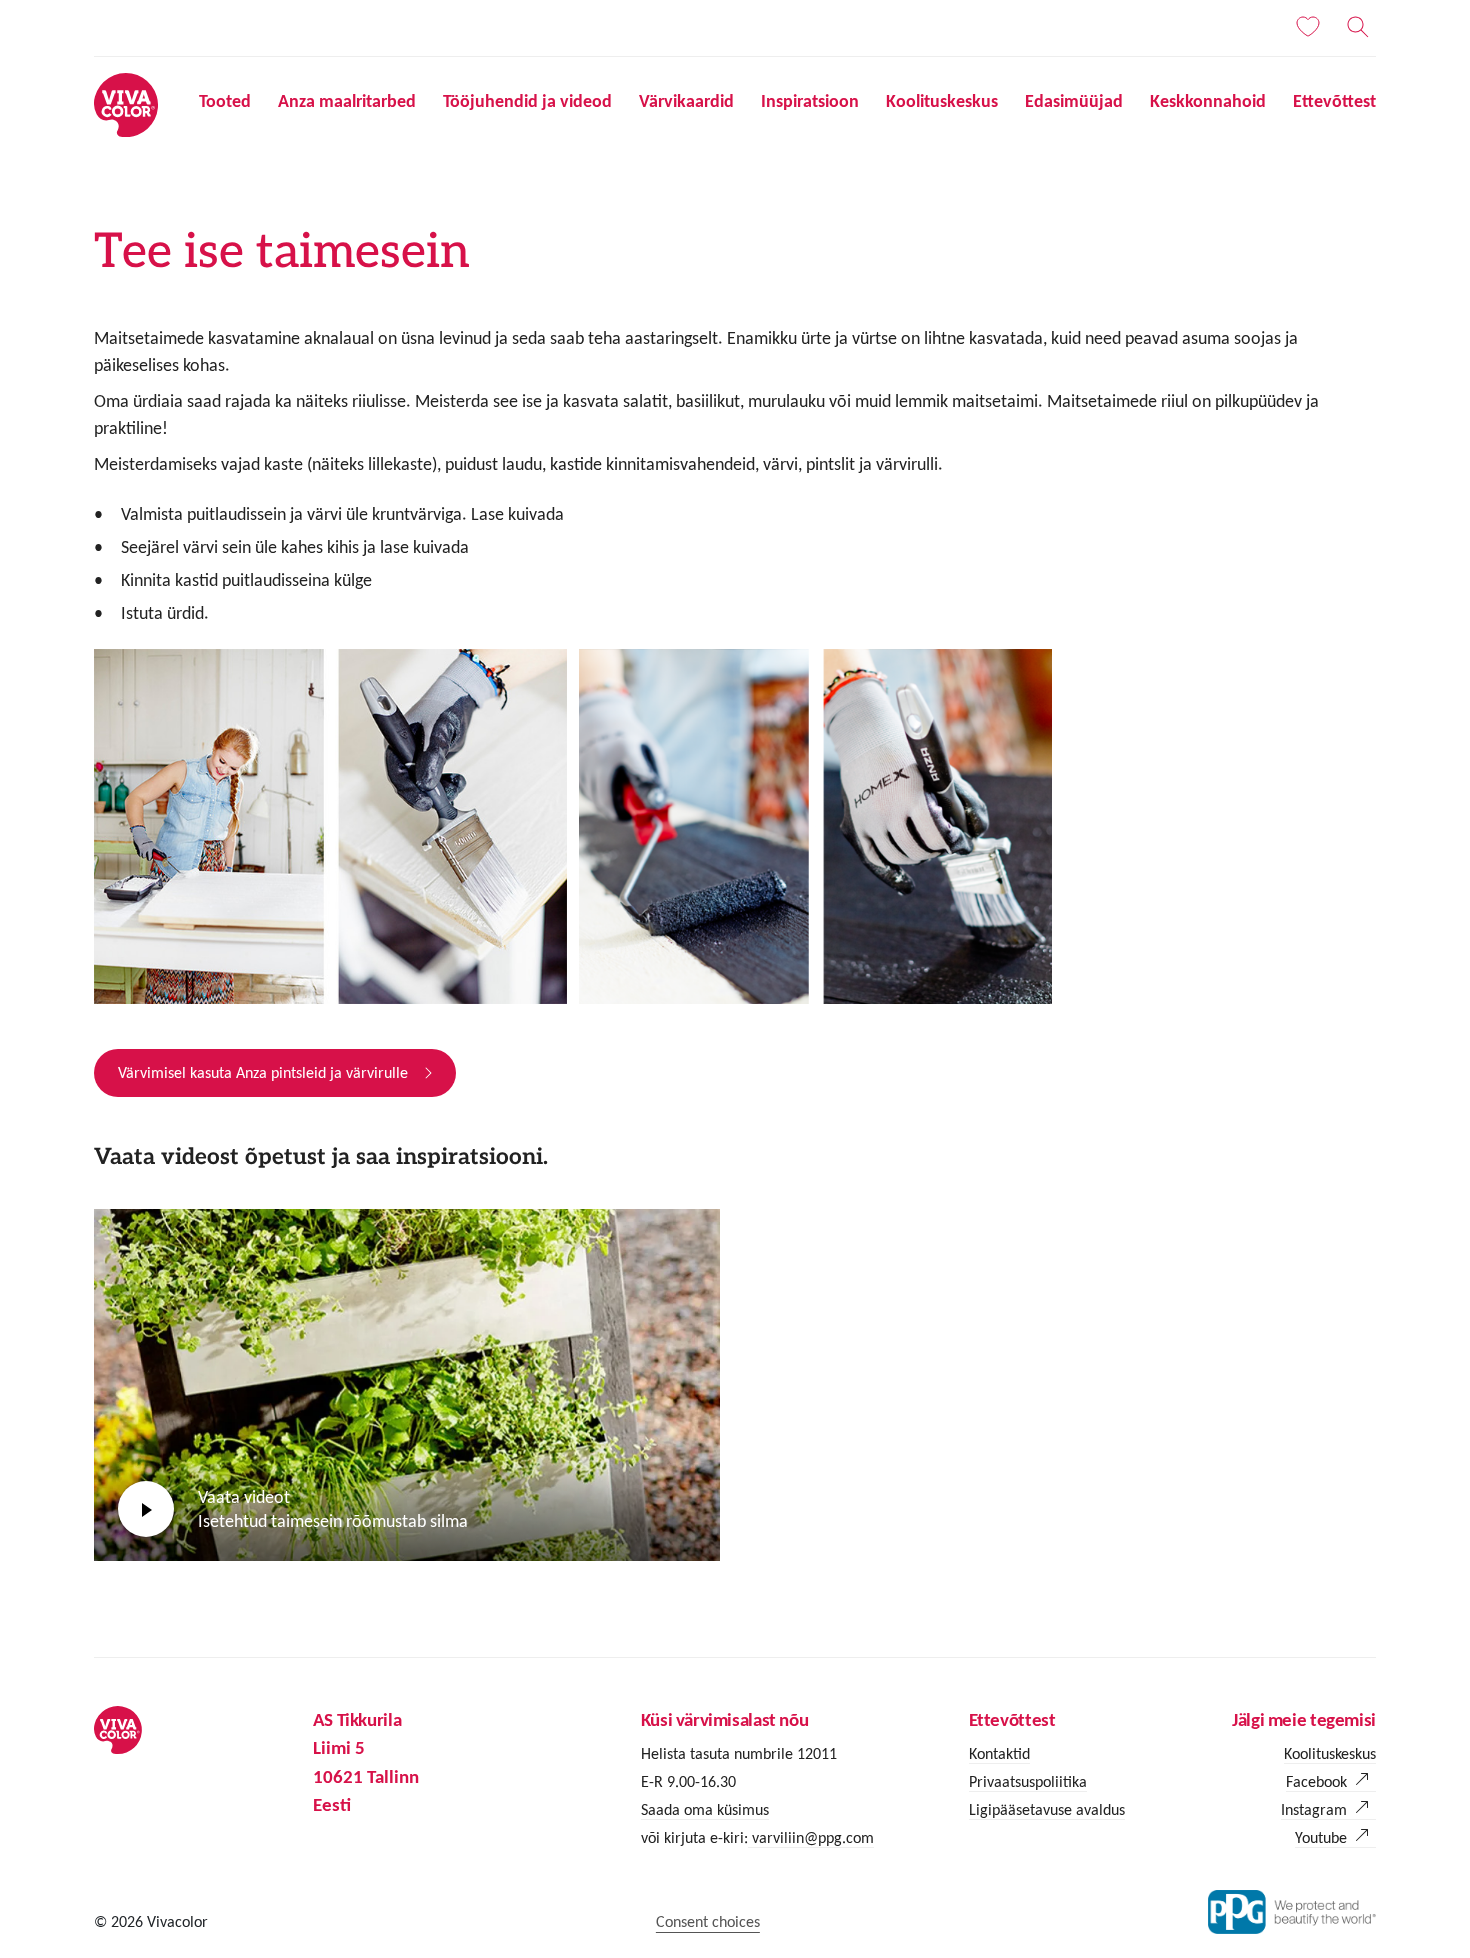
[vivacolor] (126, 103)
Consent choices (708, 1921)
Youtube (1321, 1837)
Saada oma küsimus (705, 1809)
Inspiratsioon (810, 101)
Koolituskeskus (942, 101)
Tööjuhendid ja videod (527, 101)
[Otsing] (1358, 27)
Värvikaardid (686, 101)
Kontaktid (999, 1753)
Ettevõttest (1334, 101)
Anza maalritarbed (347, 101)
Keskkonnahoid (1208, 101)
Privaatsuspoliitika (1028, 1781)
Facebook (1316, 1781)
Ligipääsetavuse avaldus (1047, 1809)
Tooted (225, 101)
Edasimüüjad (1074, 101)
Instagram (1314, 1809)
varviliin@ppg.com (811, 1837)
